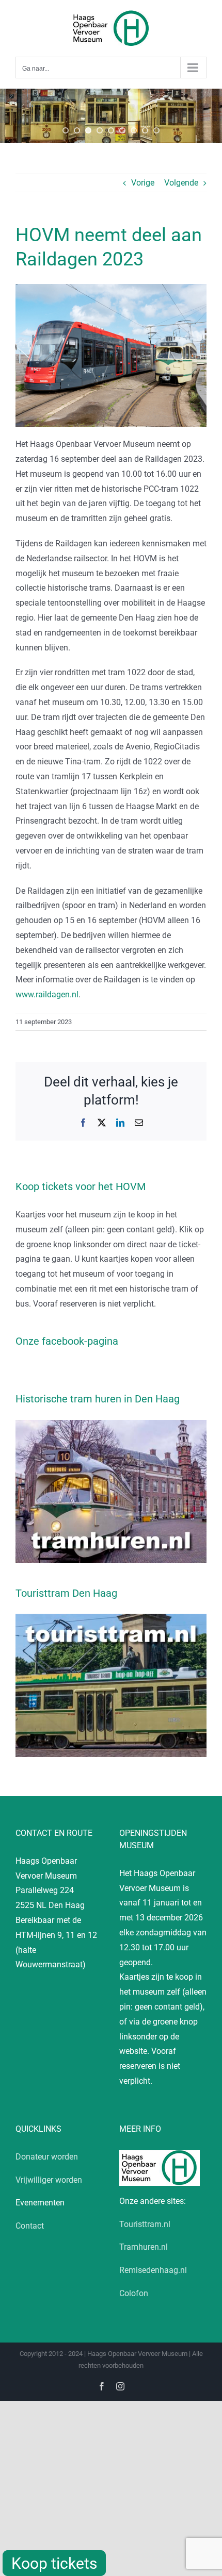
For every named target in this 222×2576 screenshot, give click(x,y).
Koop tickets (54, 2563)
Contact (30, 2226)
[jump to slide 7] (134, 130)
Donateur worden (47, 2157)
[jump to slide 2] (77, 130)
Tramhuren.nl (144, 2247)
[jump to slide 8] (145, 130)
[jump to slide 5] (111, 130)
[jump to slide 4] (100, 130)
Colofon (134, 2293)
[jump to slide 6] (122, 130)
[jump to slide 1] (66, 130)
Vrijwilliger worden (49, 2180)
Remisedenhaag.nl (153, 2270)
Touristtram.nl (145, 2224)
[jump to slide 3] (88, 130)
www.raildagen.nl (47, 994)
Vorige (143, 183)
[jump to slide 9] (156, 130)
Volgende (181, 183)
